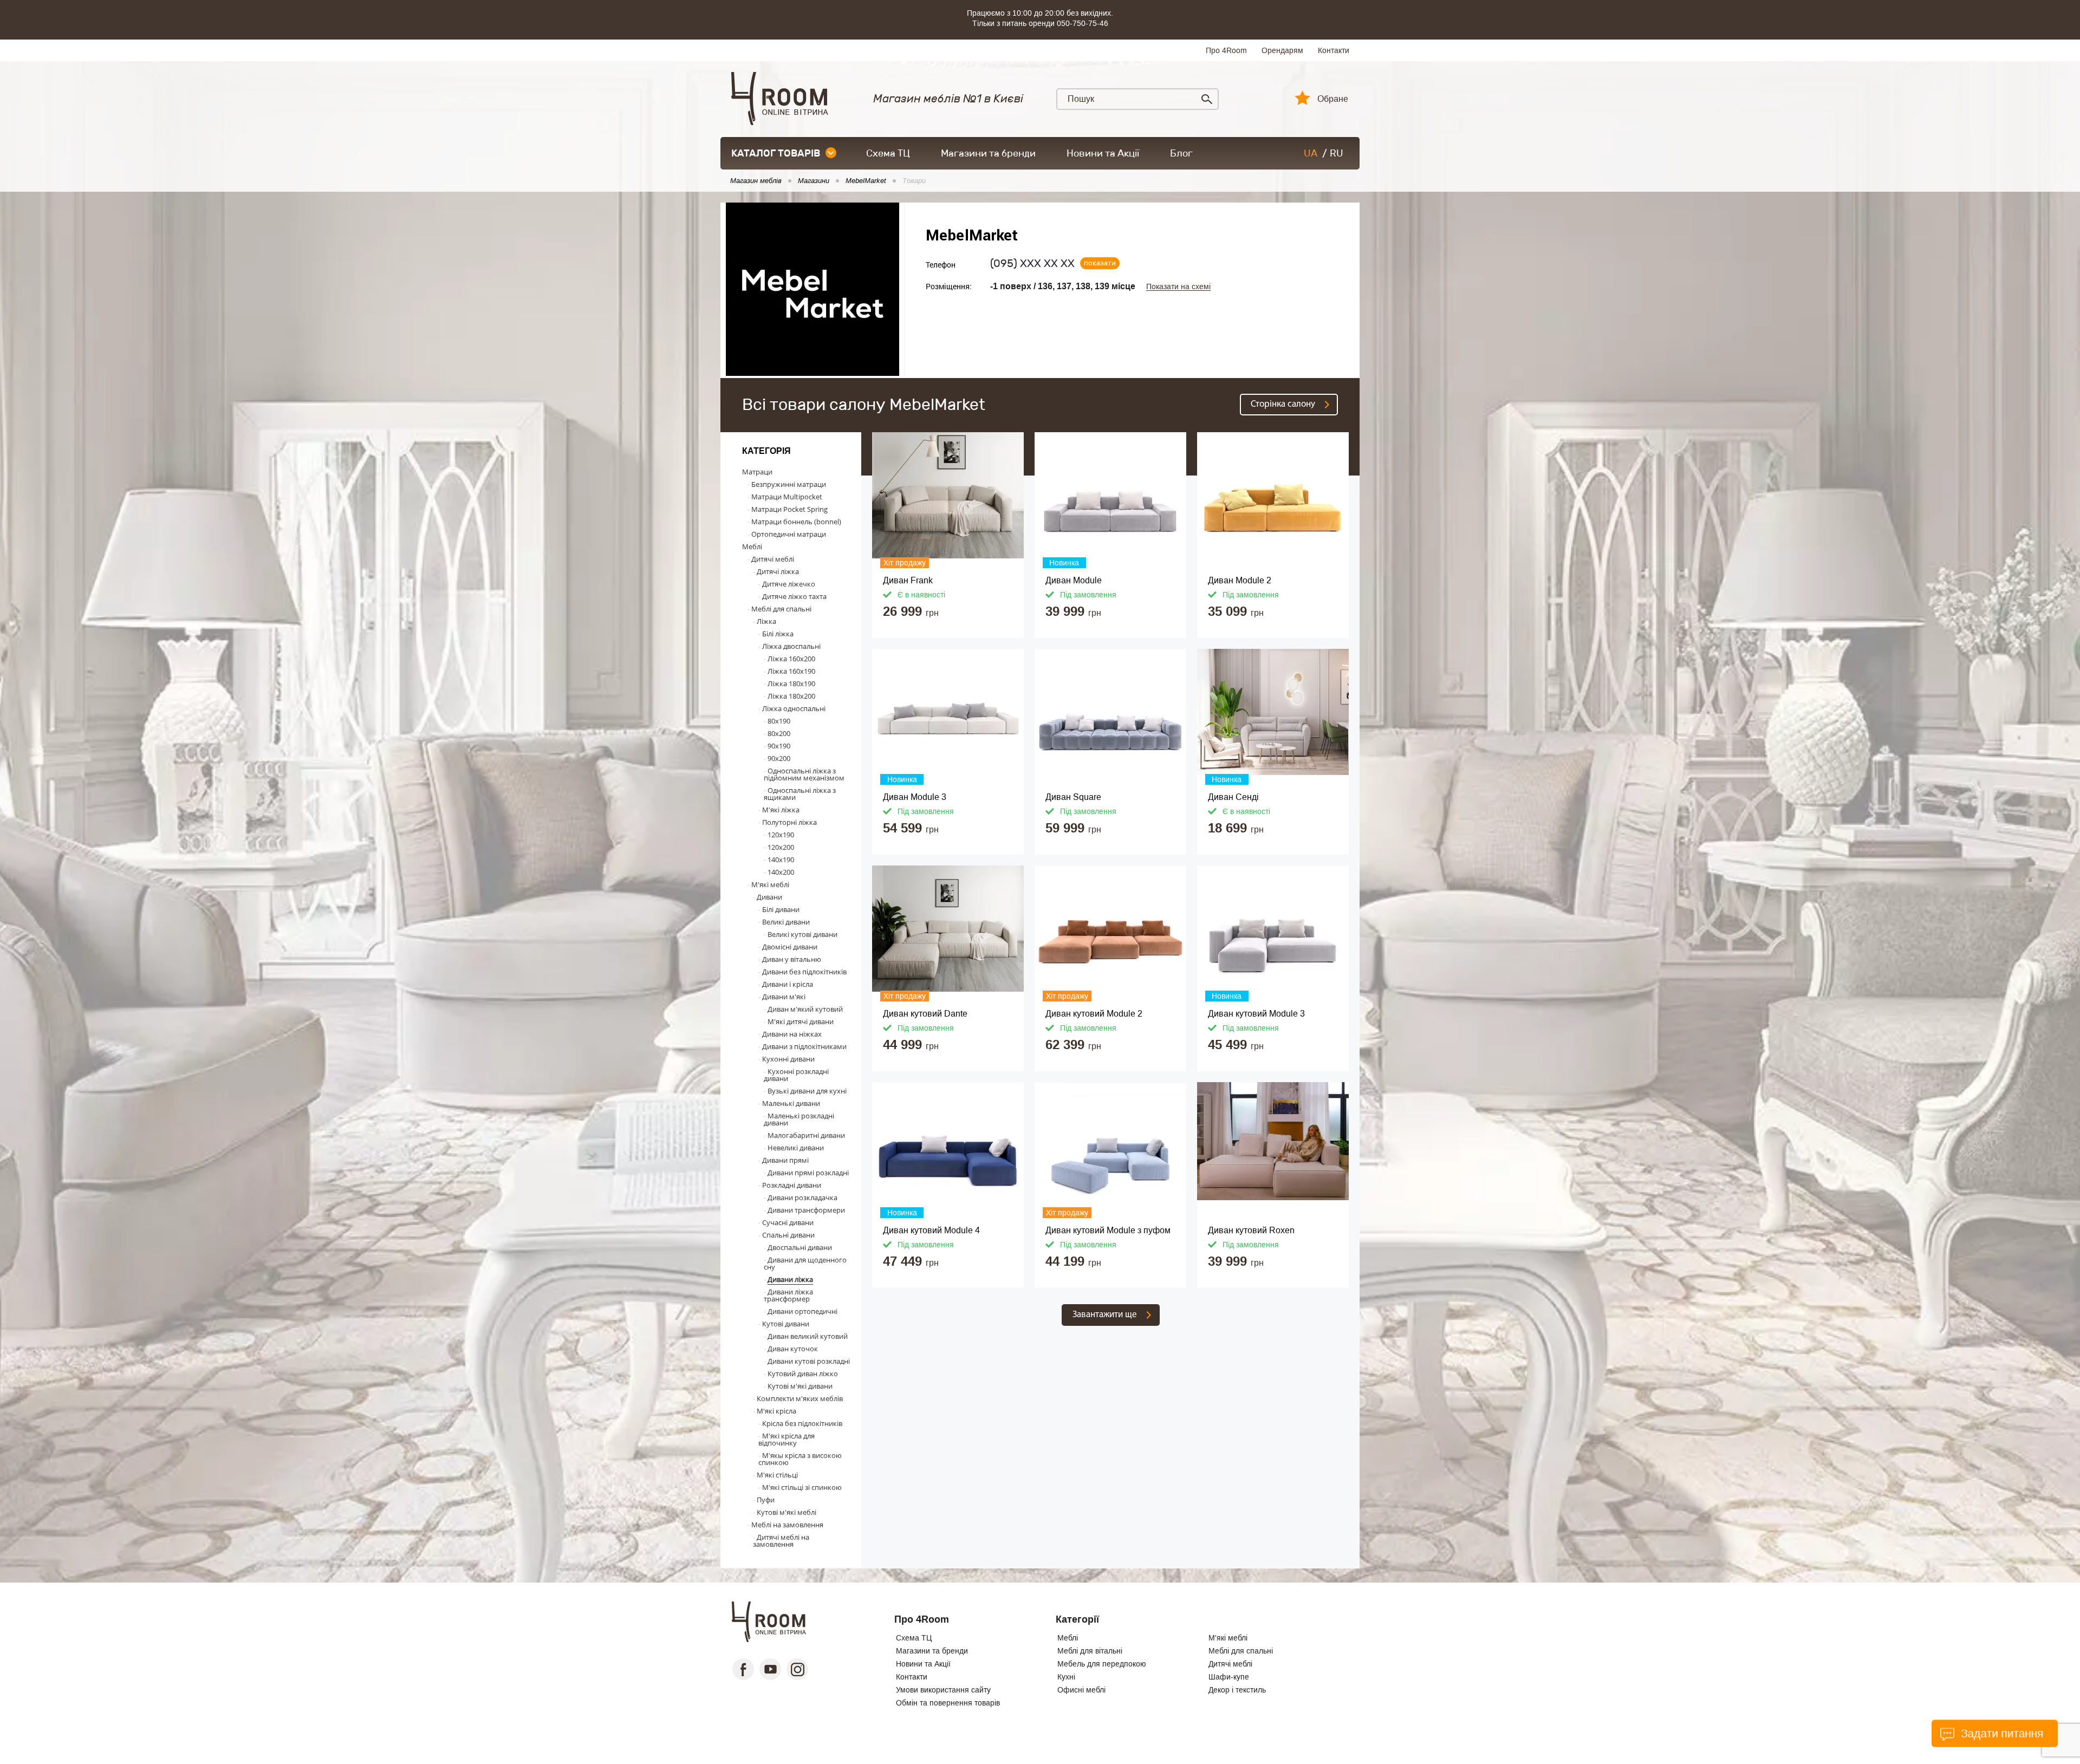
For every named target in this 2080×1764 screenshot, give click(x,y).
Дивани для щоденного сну (805, 1263)
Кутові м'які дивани (800, 1386)
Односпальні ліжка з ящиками (800, 794)
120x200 (781, 847)
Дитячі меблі (773, 559)
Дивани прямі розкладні (808, 1173)
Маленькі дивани (791, 1103)
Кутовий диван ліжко (803, 1374)
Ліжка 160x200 (791, 659)
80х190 (779, 721)
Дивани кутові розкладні (809, 1361)
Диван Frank (908, 580)
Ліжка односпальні (794, 708)
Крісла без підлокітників (802, 1423)
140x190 (781, 860)
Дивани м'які (784, 997)
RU (1337, 153)
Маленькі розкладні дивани (799, 1119)
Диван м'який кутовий (805, 1009)
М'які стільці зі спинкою (802, 1487)
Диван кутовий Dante (925, 1014)
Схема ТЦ (888, 153)
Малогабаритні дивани (806, 1135)
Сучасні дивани (788, 1222)
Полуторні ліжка (789, 822)
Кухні (1066, 1677)
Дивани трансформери (806, 1210)
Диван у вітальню (792, 959)
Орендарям (1282, 50)
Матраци (757, 472)
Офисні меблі (1081, 1690)
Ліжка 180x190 (791, 684)
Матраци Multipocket (787, 497)
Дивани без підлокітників (804, 972)
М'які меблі (770, 884)
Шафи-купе (1229, 1677)
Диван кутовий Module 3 (1256, 1014)
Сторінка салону (1283, 404)
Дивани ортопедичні (802, 1311)
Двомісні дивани (790, 947)
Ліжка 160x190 (791, 671)
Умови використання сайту (943, 1690)
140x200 (781, 872)
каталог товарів (776, 153)
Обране (1333, 99)
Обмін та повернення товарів (948, 1703)
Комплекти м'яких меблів (800, 1398)
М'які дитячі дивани (801, 1021)
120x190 (781, 835)
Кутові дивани (786, 1324)
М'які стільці (777, 1475)
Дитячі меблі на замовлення (781, 1541)
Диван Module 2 (1240, 580)
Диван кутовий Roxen (1251, 1230)
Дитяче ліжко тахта (794, 596)
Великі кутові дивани (802, 934)
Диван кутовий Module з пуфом (1108, 1230)
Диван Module (1074, 580)
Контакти (1334, 50)
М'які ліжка (781, 810)
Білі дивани (781, 909)
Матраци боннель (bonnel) (796, 522)
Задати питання (2001, 1733)
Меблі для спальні (781, 609)
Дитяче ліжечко (789, 584)
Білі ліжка (778, 634)
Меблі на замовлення (787, 1525)
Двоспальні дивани (800, 1247)
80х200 (779, 733)
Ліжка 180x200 (791, 696)
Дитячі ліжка (778, 571)
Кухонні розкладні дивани (796, 1075)
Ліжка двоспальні (791, 646)
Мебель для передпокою (1102, 1664)
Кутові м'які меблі (786, 1512)
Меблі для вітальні (1090, 1651)
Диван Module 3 (915, 797)
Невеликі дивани (796, 1148)
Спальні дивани (788, 1235)
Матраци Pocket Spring (789, 509)
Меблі (752, 546)
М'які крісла (776, 1411)
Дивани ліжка (790, 1279)
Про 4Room (1226, 50)
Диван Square (1073, 797)
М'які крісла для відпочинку (786, 1439)
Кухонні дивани (788, 1059)
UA (1311, 153)
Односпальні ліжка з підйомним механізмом (804, 774)
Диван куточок (793, 1349)
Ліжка (766, 621)
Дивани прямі (785, 1160)
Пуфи (766, 1500)
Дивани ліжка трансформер (788, 1295)
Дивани (769, 897)
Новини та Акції (1103, 153)
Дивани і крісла (788, 984)
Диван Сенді (1233, 797)
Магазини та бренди (988, 153)
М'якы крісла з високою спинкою (800, 1459)
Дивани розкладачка (802, 1197)
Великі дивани (786, 922)
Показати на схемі (1178, 287)
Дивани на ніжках (792, 1034)
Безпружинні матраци (789, 484)
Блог (1181, 153)
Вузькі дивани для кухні (807, 1091)
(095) (1032, 263)
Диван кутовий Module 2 (1094, 1014)
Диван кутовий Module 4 (931, 1230)
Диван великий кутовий (808, 1336)
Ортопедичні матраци (789, 534)
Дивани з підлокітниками (804, 1046)
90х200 (779, 758)
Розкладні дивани (792, 1185)
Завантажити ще (1105, 1315)
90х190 (779, 746)
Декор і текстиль (1237, 1690)
